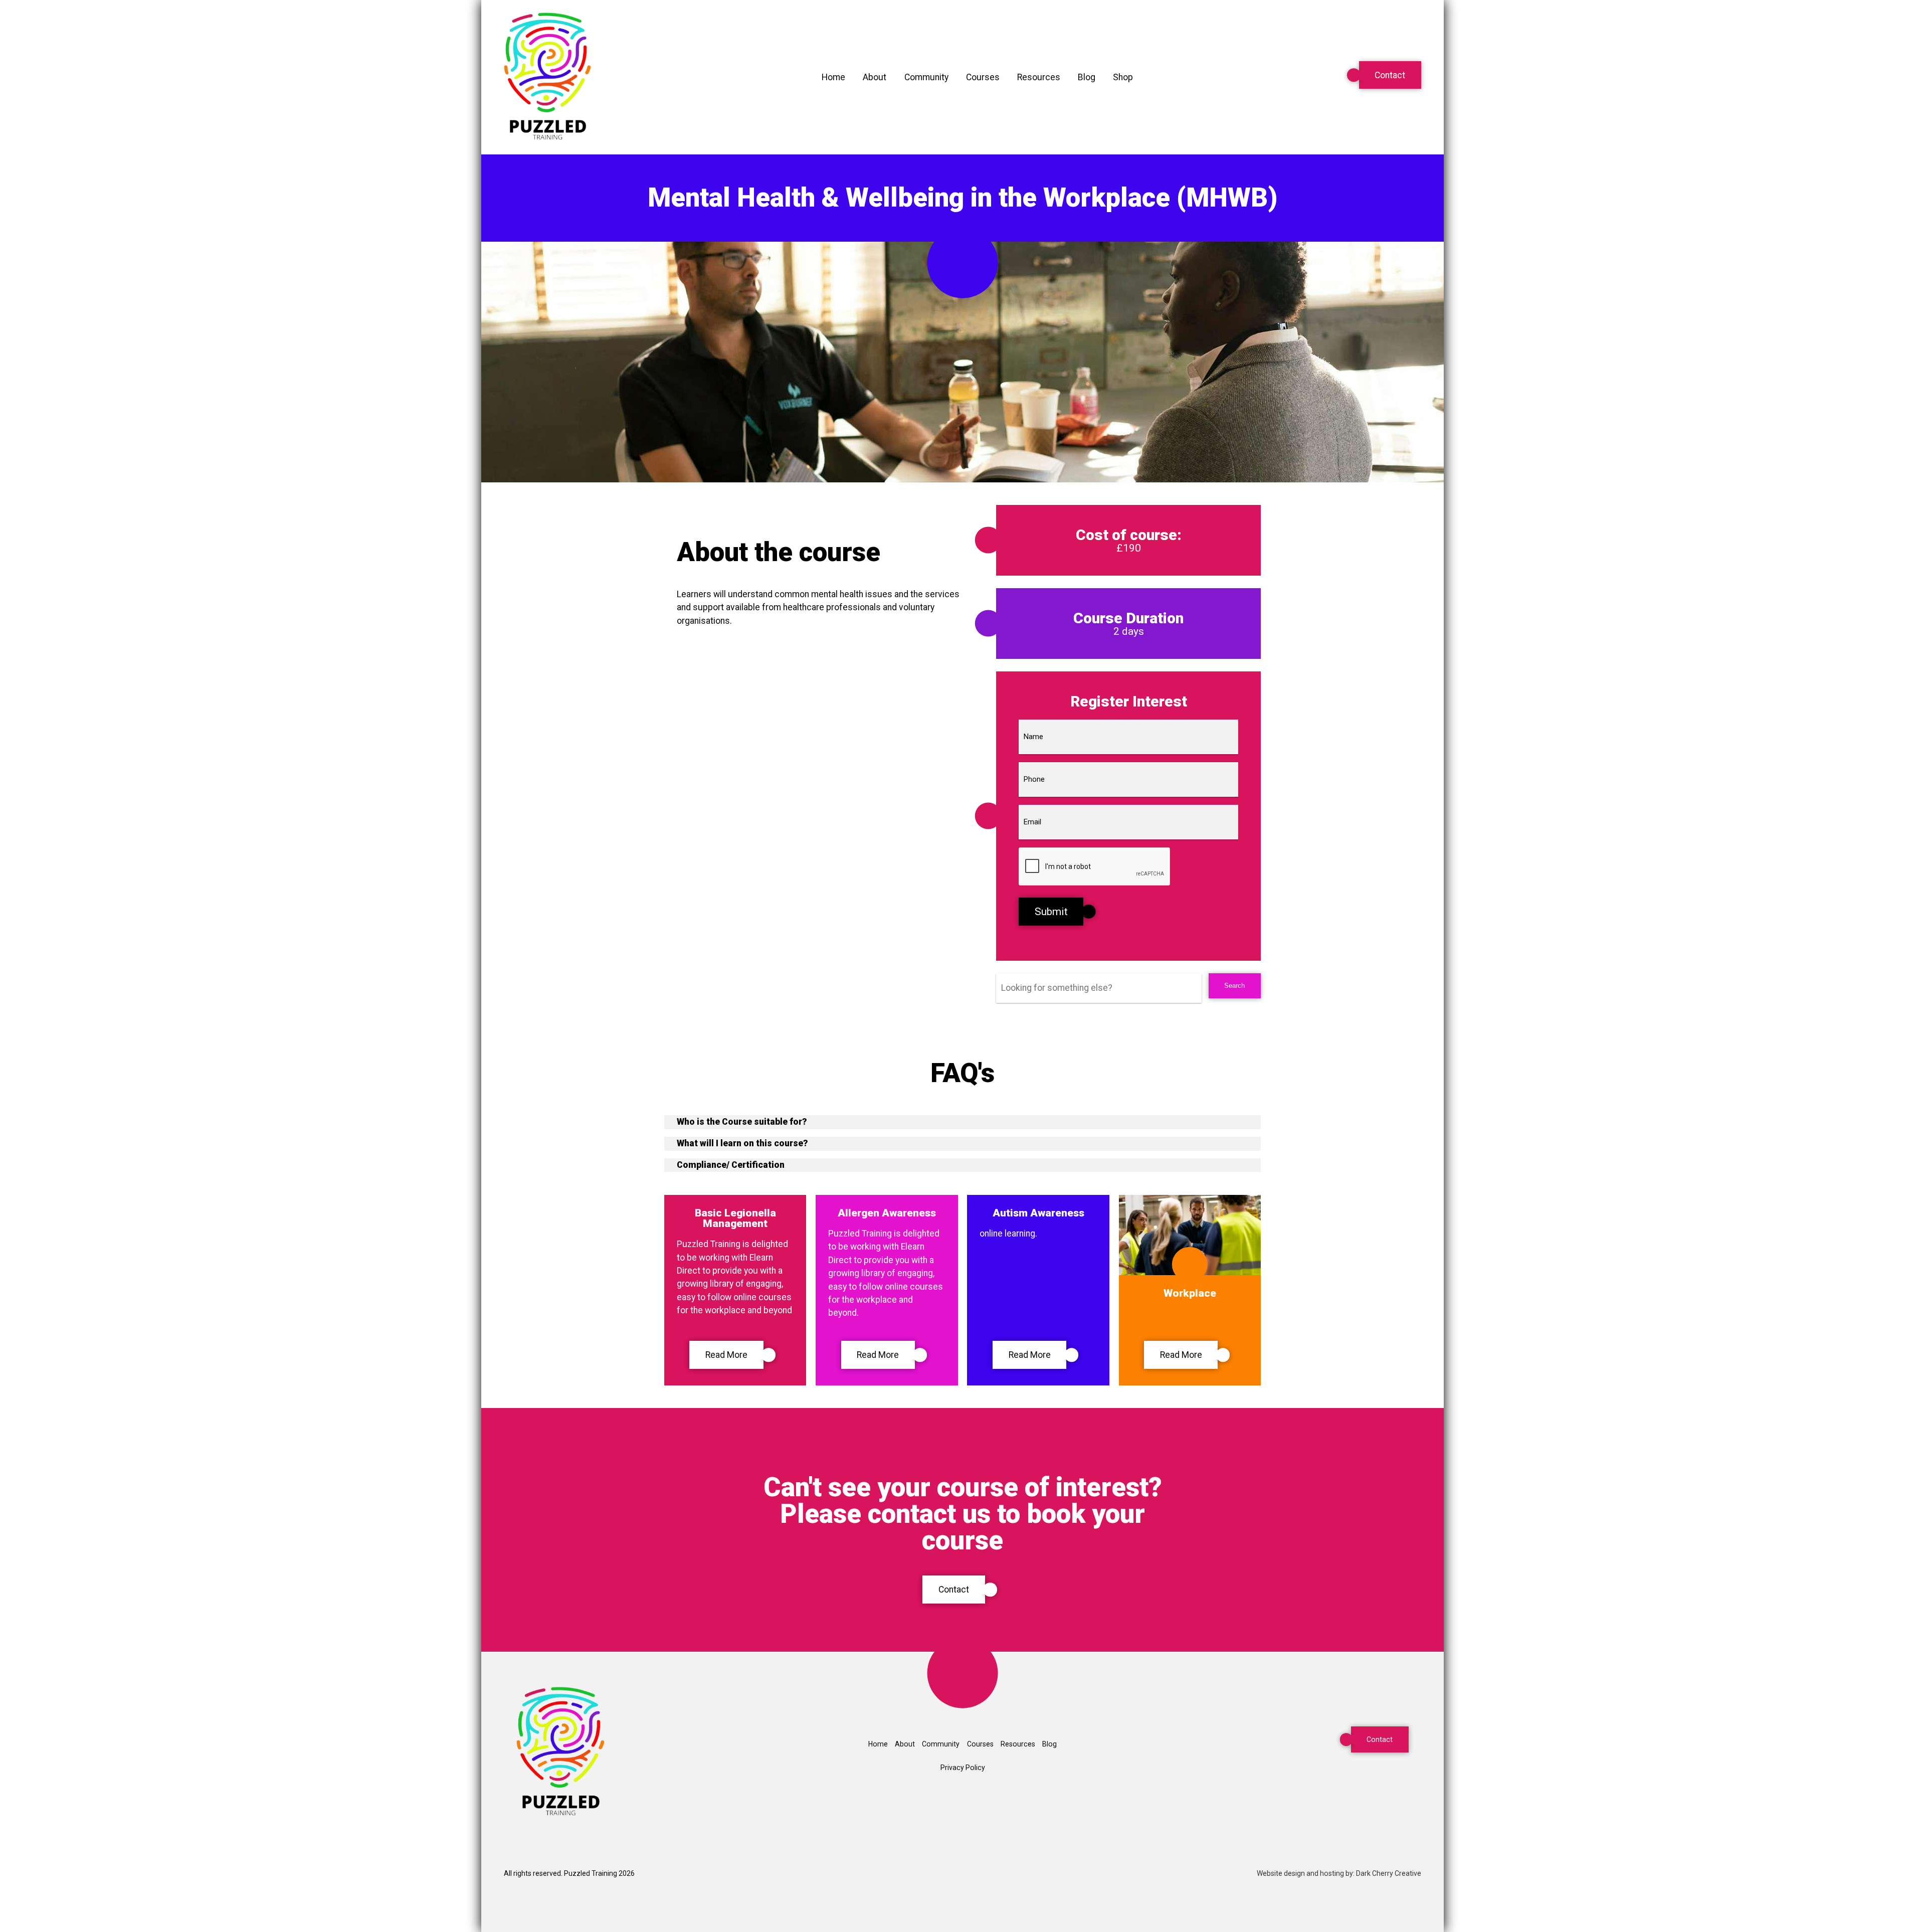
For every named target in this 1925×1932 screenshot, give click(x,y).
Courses (983, 77)
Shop (1123, 77)
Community (926, 77)
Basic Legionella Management (735, 1218)
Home (833, 77)
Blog (1087, 77)
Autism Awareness (1038, 1213)
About (875, 77)
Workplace (1190, 1293)
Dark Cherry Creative (1389, 1873)
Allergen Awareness (887, 1213)
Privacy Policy (963, 1768)
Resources (1039, 77)
